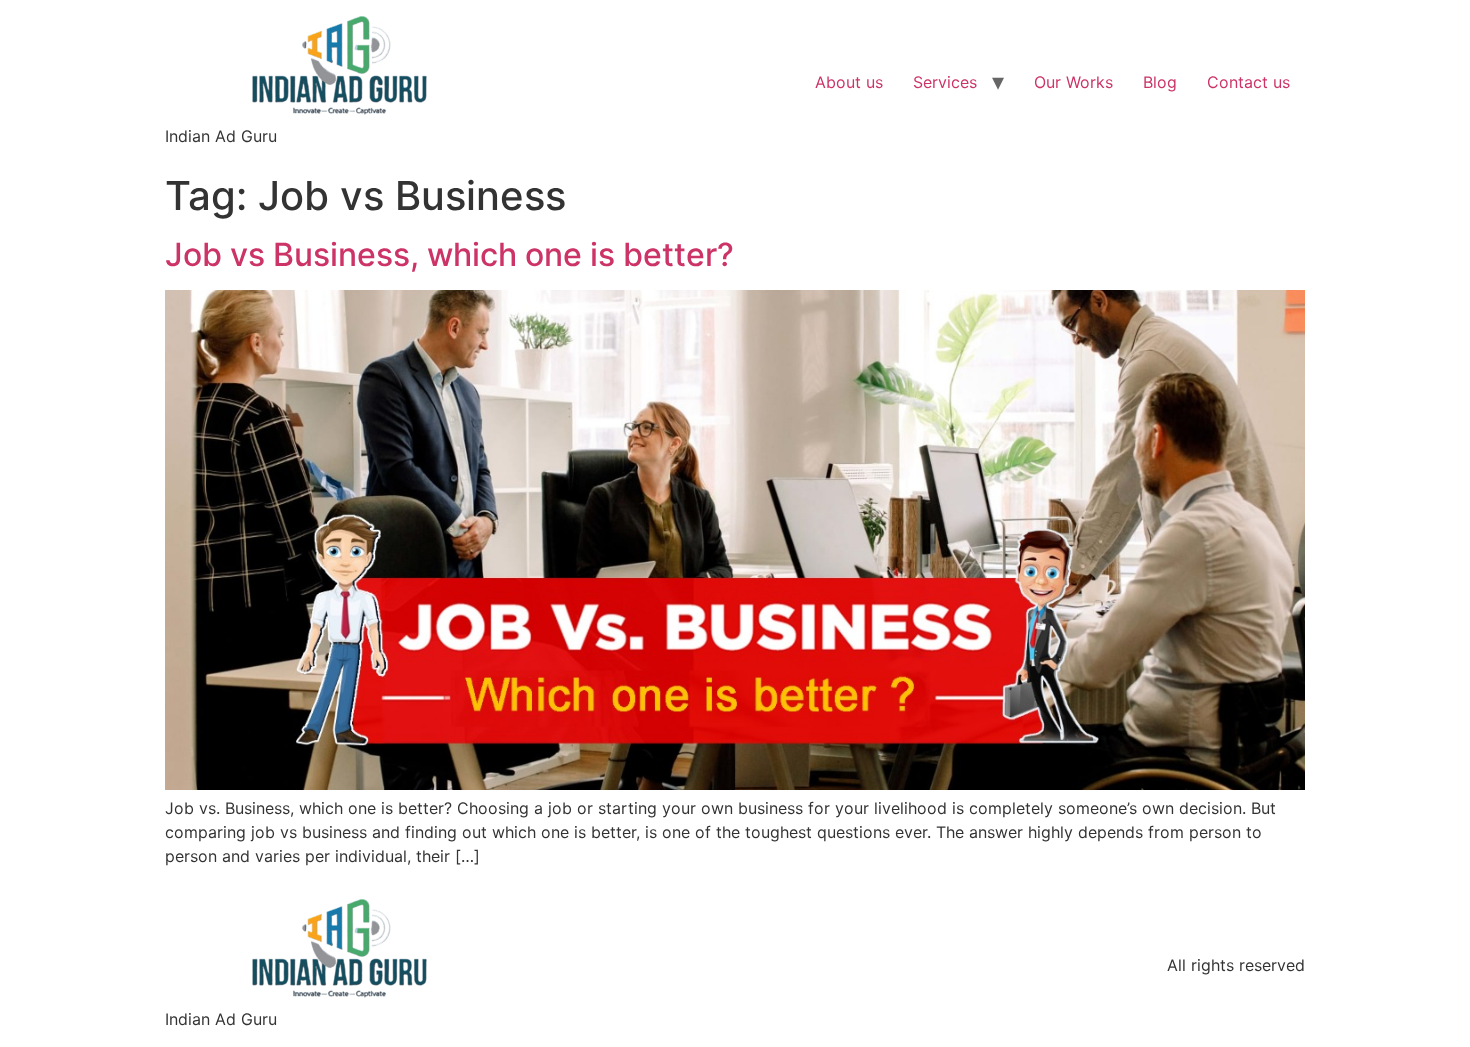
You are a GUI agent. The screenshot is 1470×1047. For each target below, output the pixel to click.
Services (945, 82)
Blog (1160, 82)
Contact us (1248, 82)
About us (849, 82)
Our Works (1073, 82)
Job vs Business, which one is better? (449, 254)
